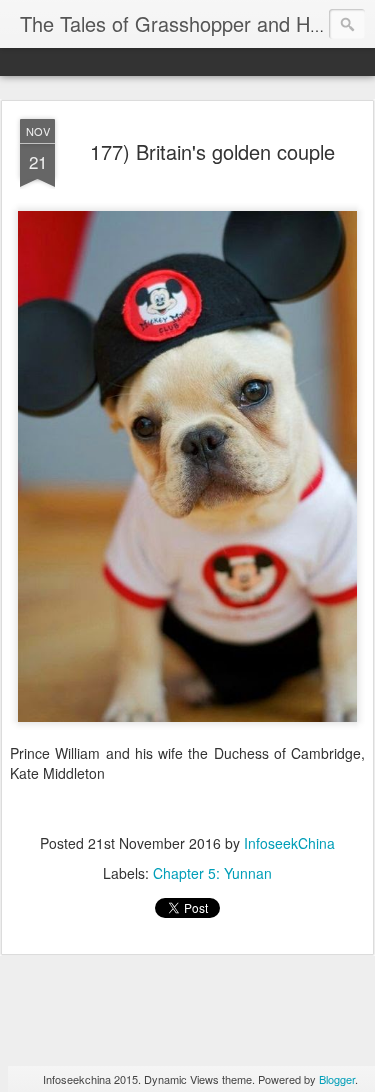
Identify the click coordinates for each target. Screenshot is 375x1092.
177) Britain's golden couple (212, 151)
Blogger (337, 1079)
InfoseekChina (289, 843)
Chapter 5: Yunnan (212, 873)
